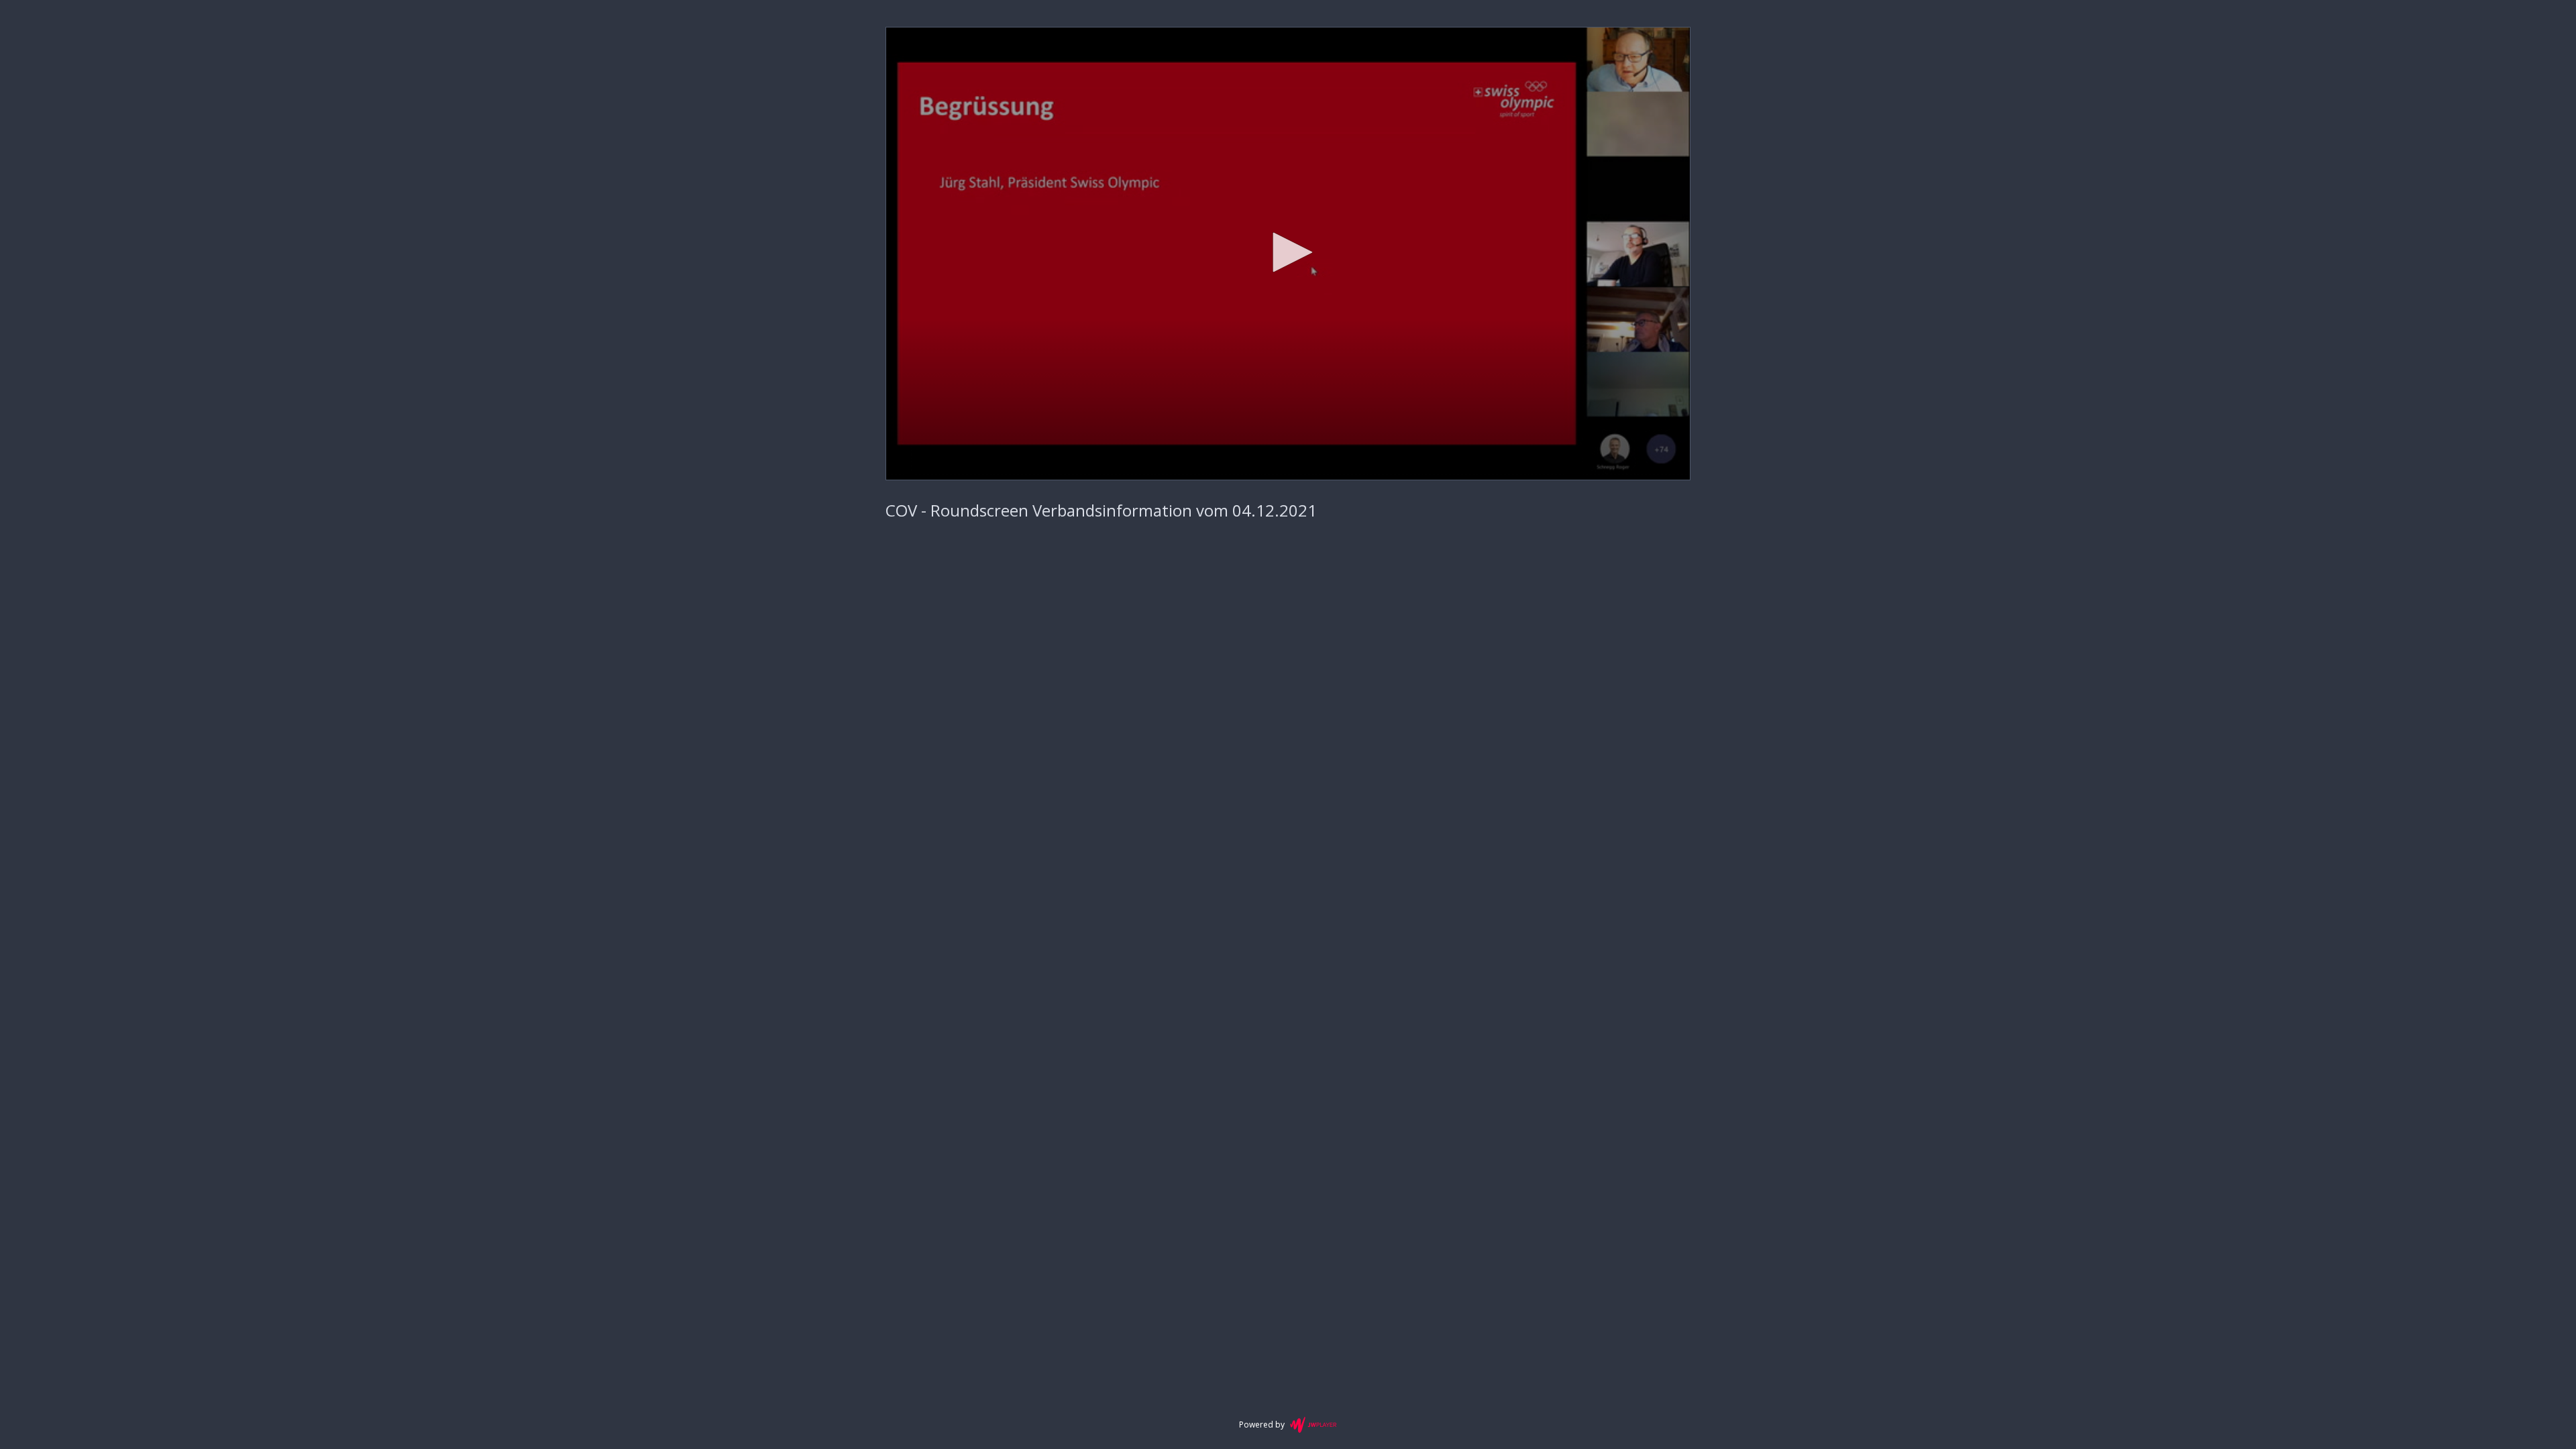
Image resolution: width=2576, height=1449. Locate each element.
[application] (1288, 254)
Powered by (1262, 1425)
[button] (1288, 252)
